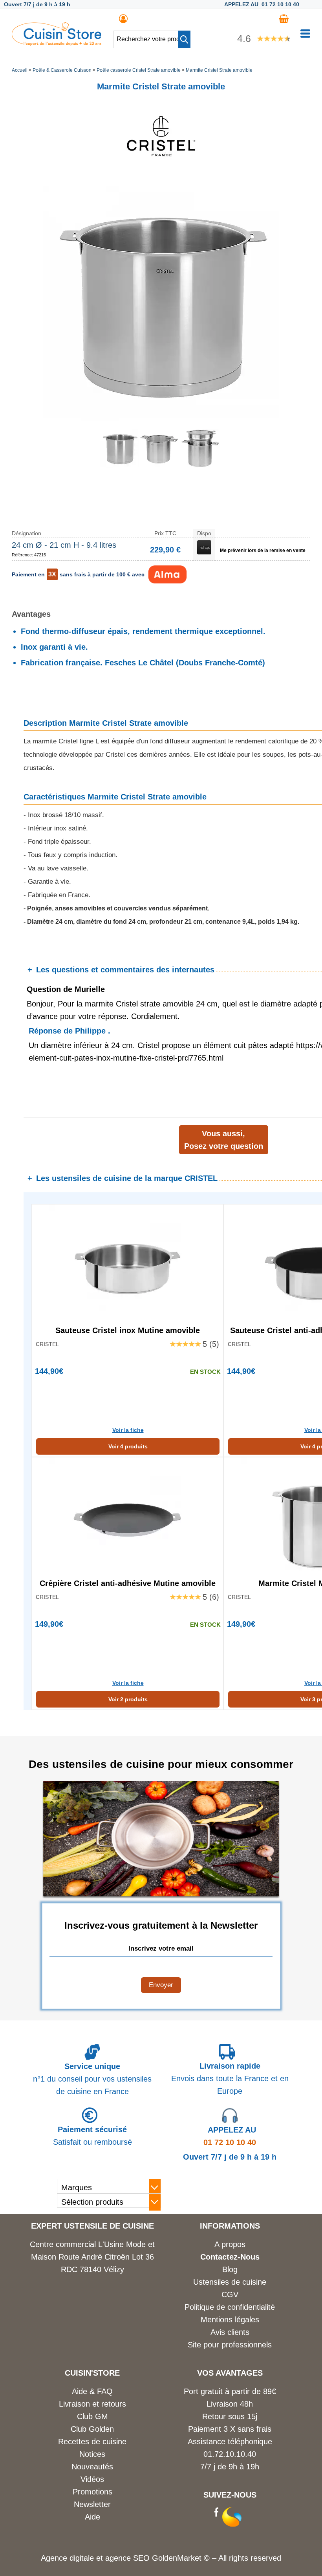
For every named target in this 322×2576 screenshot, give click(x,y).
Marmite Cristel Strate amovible (219, 70)
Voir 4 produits (128, 1446)
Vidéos (92, 2479)
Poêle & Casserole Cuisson (62, 70)
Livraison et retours (92, 2404)
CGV (230, 2294)
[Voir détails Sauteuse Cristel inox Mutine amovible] (127, 1263)
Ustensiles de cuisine (230, 2282)
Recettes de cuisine (92, 2442)
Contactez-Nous (230, 2257)
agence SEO (129, 2558)
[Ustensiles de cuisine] (57, 43)
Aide (92, 2517)
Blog (230, 2269)
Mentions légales (230, 2320)
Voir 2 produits (128, 1699)
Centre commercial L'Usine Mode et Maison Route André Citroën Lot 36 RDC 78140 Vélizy (92, 2257)
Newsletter (92, 2504)
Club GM (92, 2416)
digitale (82, 2558)
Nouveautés (92, 2467)
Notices (92, 2454)
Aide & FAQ (92, 2391)
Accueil (20, 70)
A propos (230, 2244)
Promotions (92, 2492)
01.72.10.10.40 (230, 2454)
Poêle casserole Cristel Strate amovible (139, 70)
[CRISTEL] (161, 173)
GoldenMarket (178, 2558)
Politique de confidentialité (230, 2307)
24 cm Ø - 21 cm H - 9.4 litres (64, 545)
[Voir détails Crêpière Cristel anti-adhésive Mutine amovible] (127, 1516)
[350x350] (159, 465)
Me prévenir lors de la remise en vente (263, 550)
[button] (184, 39)
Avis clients (230, 2332)
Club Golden (92, 2429)
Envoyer (161, 1985)
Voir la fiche (128, 1430)
